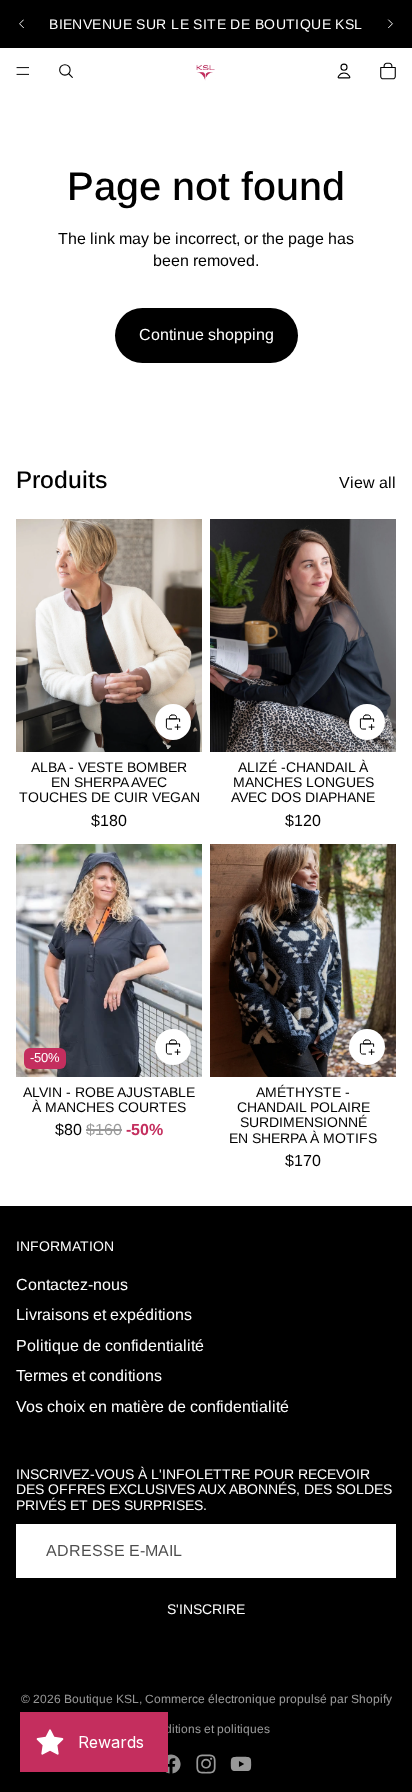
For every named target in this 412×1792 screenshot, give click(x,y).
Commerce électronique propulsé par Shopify (268, 1699)
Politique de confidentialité (110, 1345)
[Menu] (23, 71)
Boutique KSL (101, 1699)
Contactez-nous (72, 1284)
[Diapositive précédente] (22, 24)
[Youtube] (241, 1764)
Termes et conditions (89, 1375)
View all (367, 482)
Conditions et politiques (206, 1729)
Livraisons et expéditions (104, 1314)
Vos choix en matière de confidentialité (152, 1406)
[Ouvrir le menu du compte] (344, 71)
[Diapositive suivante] (390, 24)
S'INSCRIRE (206, 1609)
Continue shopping (206, 334)
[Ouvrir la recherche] (66, 71)
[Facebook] (171, 1764)
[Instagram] (206, 1764)
